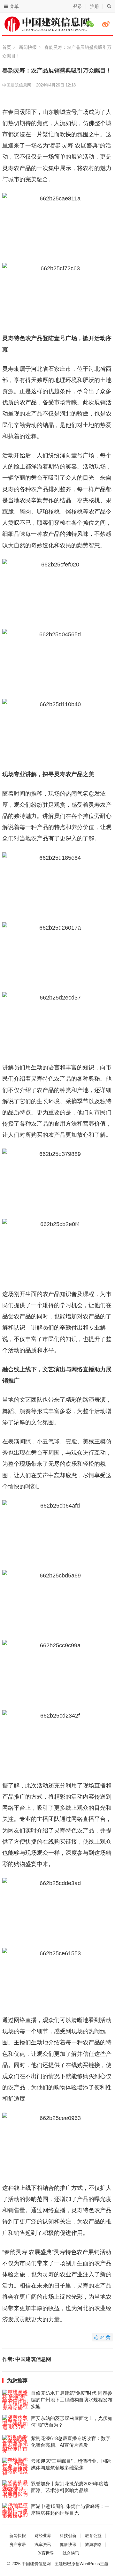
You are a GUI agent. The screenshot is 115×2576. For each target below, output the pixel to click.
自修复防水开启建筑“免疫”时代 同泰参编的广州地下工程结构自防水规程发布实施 (72, 2400)
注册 (95, 6)
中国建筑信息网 (17, 85)
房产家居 (18, 2545)
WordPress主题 (94, 2564)
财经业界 (43, 2536)
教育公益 (93, 2536)
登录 (78, 6)
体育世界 (46, 2553)
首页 (7, 47)
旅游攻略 (93, 2545)
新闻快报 (28, 47)
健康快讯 (68, 2545)
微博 (107, 24)
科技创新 (68, 2536)
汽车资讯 (43, 2545)
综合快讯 (71, 2553)
